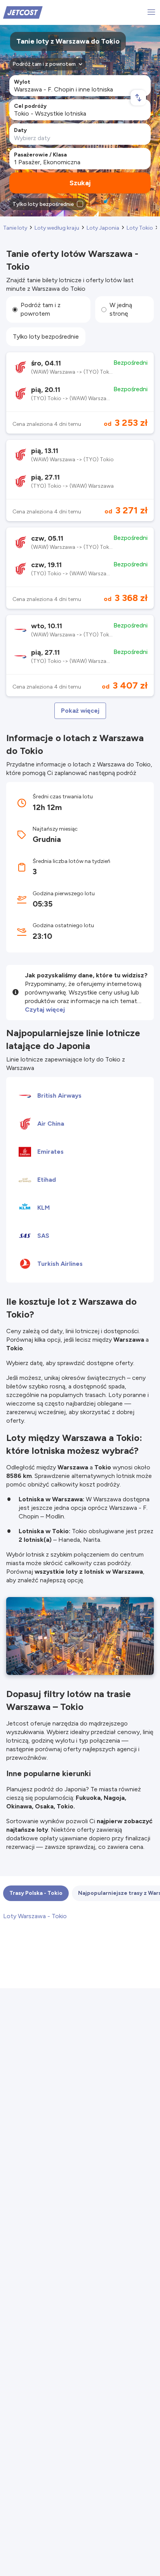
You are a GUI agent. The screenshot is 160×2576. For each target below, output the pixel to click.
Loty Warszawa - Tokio (35, 1916)
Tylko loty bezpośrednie (46, 336)
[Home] (23, 12)
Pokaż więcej (80, 711)
